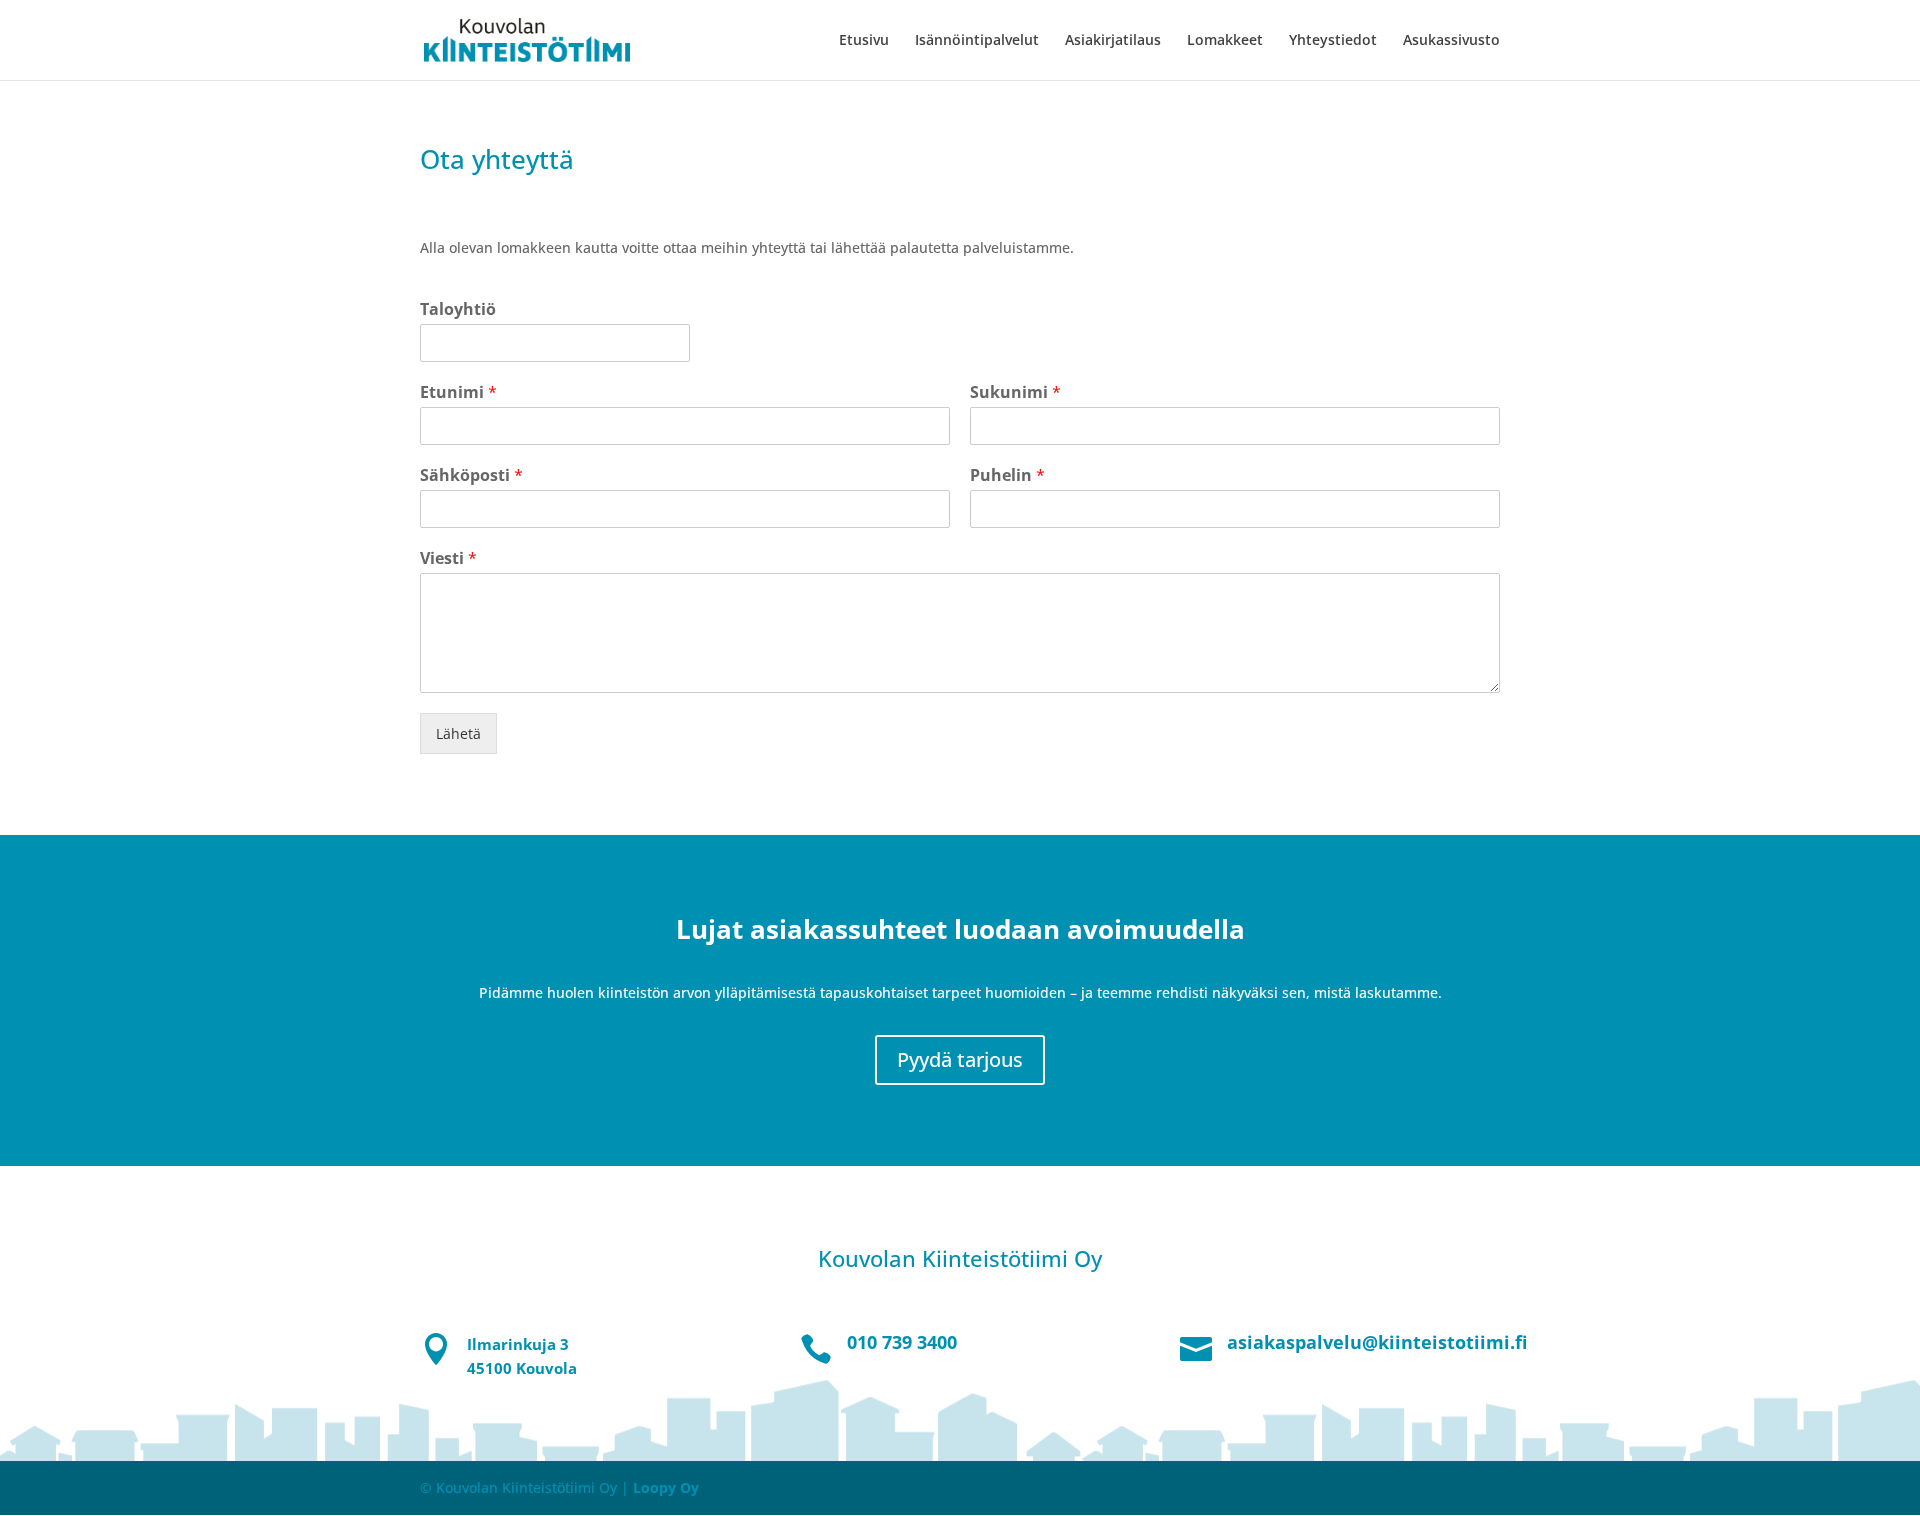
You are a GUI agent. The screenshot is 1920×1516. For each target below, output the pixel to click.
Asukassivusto (1451, 41)
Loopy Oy (666, 1487)
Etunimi (458, 392)
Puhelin (1007, 475)
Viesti (448, 558)
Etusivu (864, 41)
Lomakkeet (1225, 41)
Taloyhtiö (458, 309)
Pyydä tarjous (960, 1059)
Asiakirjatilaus (1113, 41)
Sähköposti (471, 475)
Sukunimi (1015, 392)
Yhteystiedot (1333, 41)
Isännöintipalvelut (977, 41)
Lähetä (458, 733)
